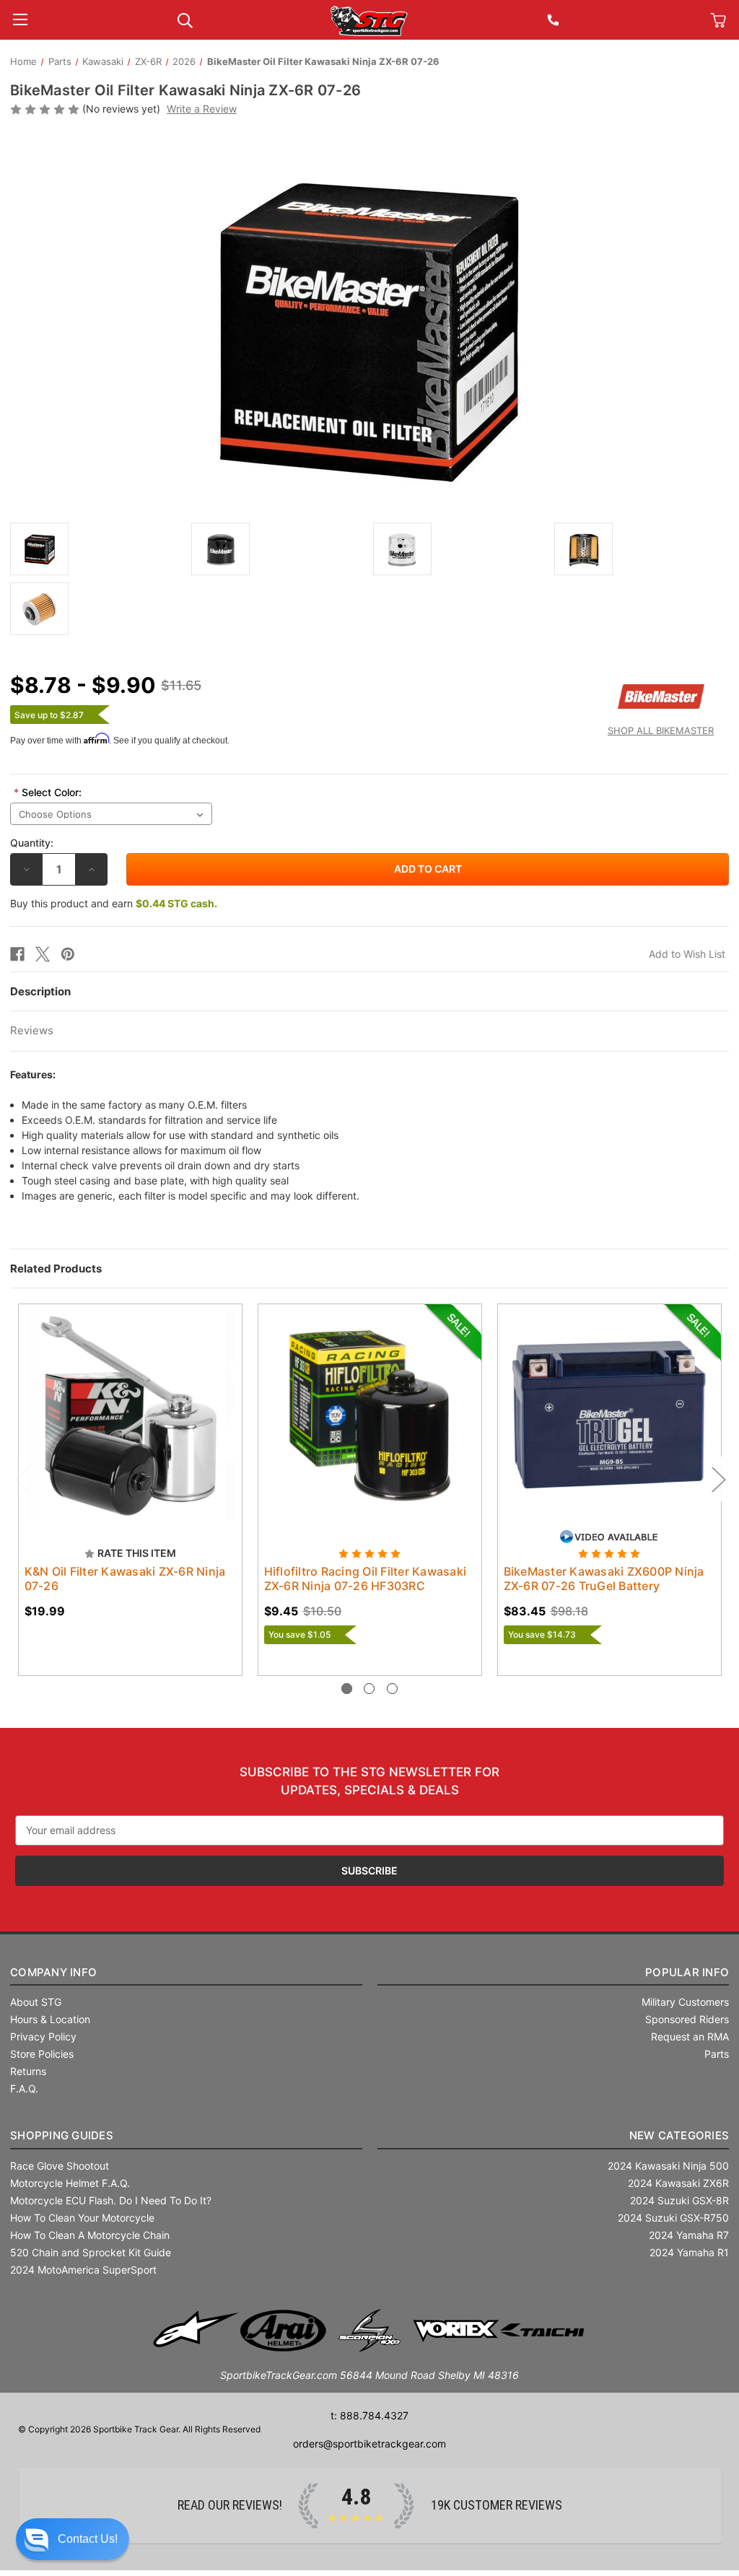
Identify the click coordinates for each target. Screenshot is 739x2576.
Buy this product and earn (114, 903)
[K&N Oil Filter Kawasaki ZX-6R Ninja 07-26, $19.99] (130, 1416)
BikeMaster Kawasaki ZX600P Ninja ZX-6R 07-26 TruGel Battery (604, 1579)
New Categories (679, 2135)
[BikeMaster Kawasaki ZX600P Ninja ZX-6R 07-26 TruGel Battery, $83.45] (609, 1416)
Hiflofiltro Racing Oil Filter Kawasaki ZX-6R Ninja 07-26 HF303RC (366, 1579)
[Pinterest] (68, 954)
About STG (36, 2002)
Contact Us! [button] (88, 2539)
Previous (21, 1479)
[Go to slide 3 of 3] (392, 1689)
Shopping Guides (62, 2135)
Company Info (53, 1972)
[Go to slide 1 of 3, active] (347, 1689)
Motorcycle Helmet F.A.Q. (70, 2183)
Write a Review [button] (202, 109)
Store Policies (42, 2054)
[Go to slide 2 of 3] (369, 1689)
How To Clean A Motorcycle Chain (90, 2235)
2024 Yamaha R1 (689, 2252)
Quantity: (32, 843)
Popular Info (687, 1972)
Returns (28, 2071)
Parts (717, 2054)
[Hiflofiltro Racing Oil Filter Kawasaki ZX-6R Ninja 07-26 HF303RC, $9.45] (370, 1416)
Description (40, 991)
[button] (73, 2539)
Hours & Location (50, 2019)
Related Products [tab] (56, 1269)
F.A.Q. (24, 2088)
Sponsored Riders (687, 2019)
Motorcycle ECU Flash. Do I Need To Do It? (111, 2200)
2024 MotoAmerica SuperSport (83, 2270)
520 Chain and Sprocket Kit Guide (91, 2252)
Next (718, 1479)
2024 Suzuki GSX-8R (679, 2200)
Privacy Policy (43, 2036)
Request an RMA (690, 2036)
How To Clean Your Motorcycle (82, 2218)
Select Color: (48, 792)
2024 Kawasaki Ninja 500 (668, 2166)
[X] (43, 954)
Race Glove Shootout (60, 2166)
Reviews (32, 1030)
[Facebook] (17, 954)
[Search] (185, 19)
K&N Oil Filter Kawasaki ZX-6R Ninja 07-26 (125, 1579)
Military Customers (685, 2002)
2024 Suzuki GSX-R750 (673, 2218)
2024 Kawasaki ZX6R (678, 2183)
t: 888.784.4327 (369, 2415)
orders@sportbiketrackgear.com (369, 2444)
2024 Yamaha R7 (689, 2235)
